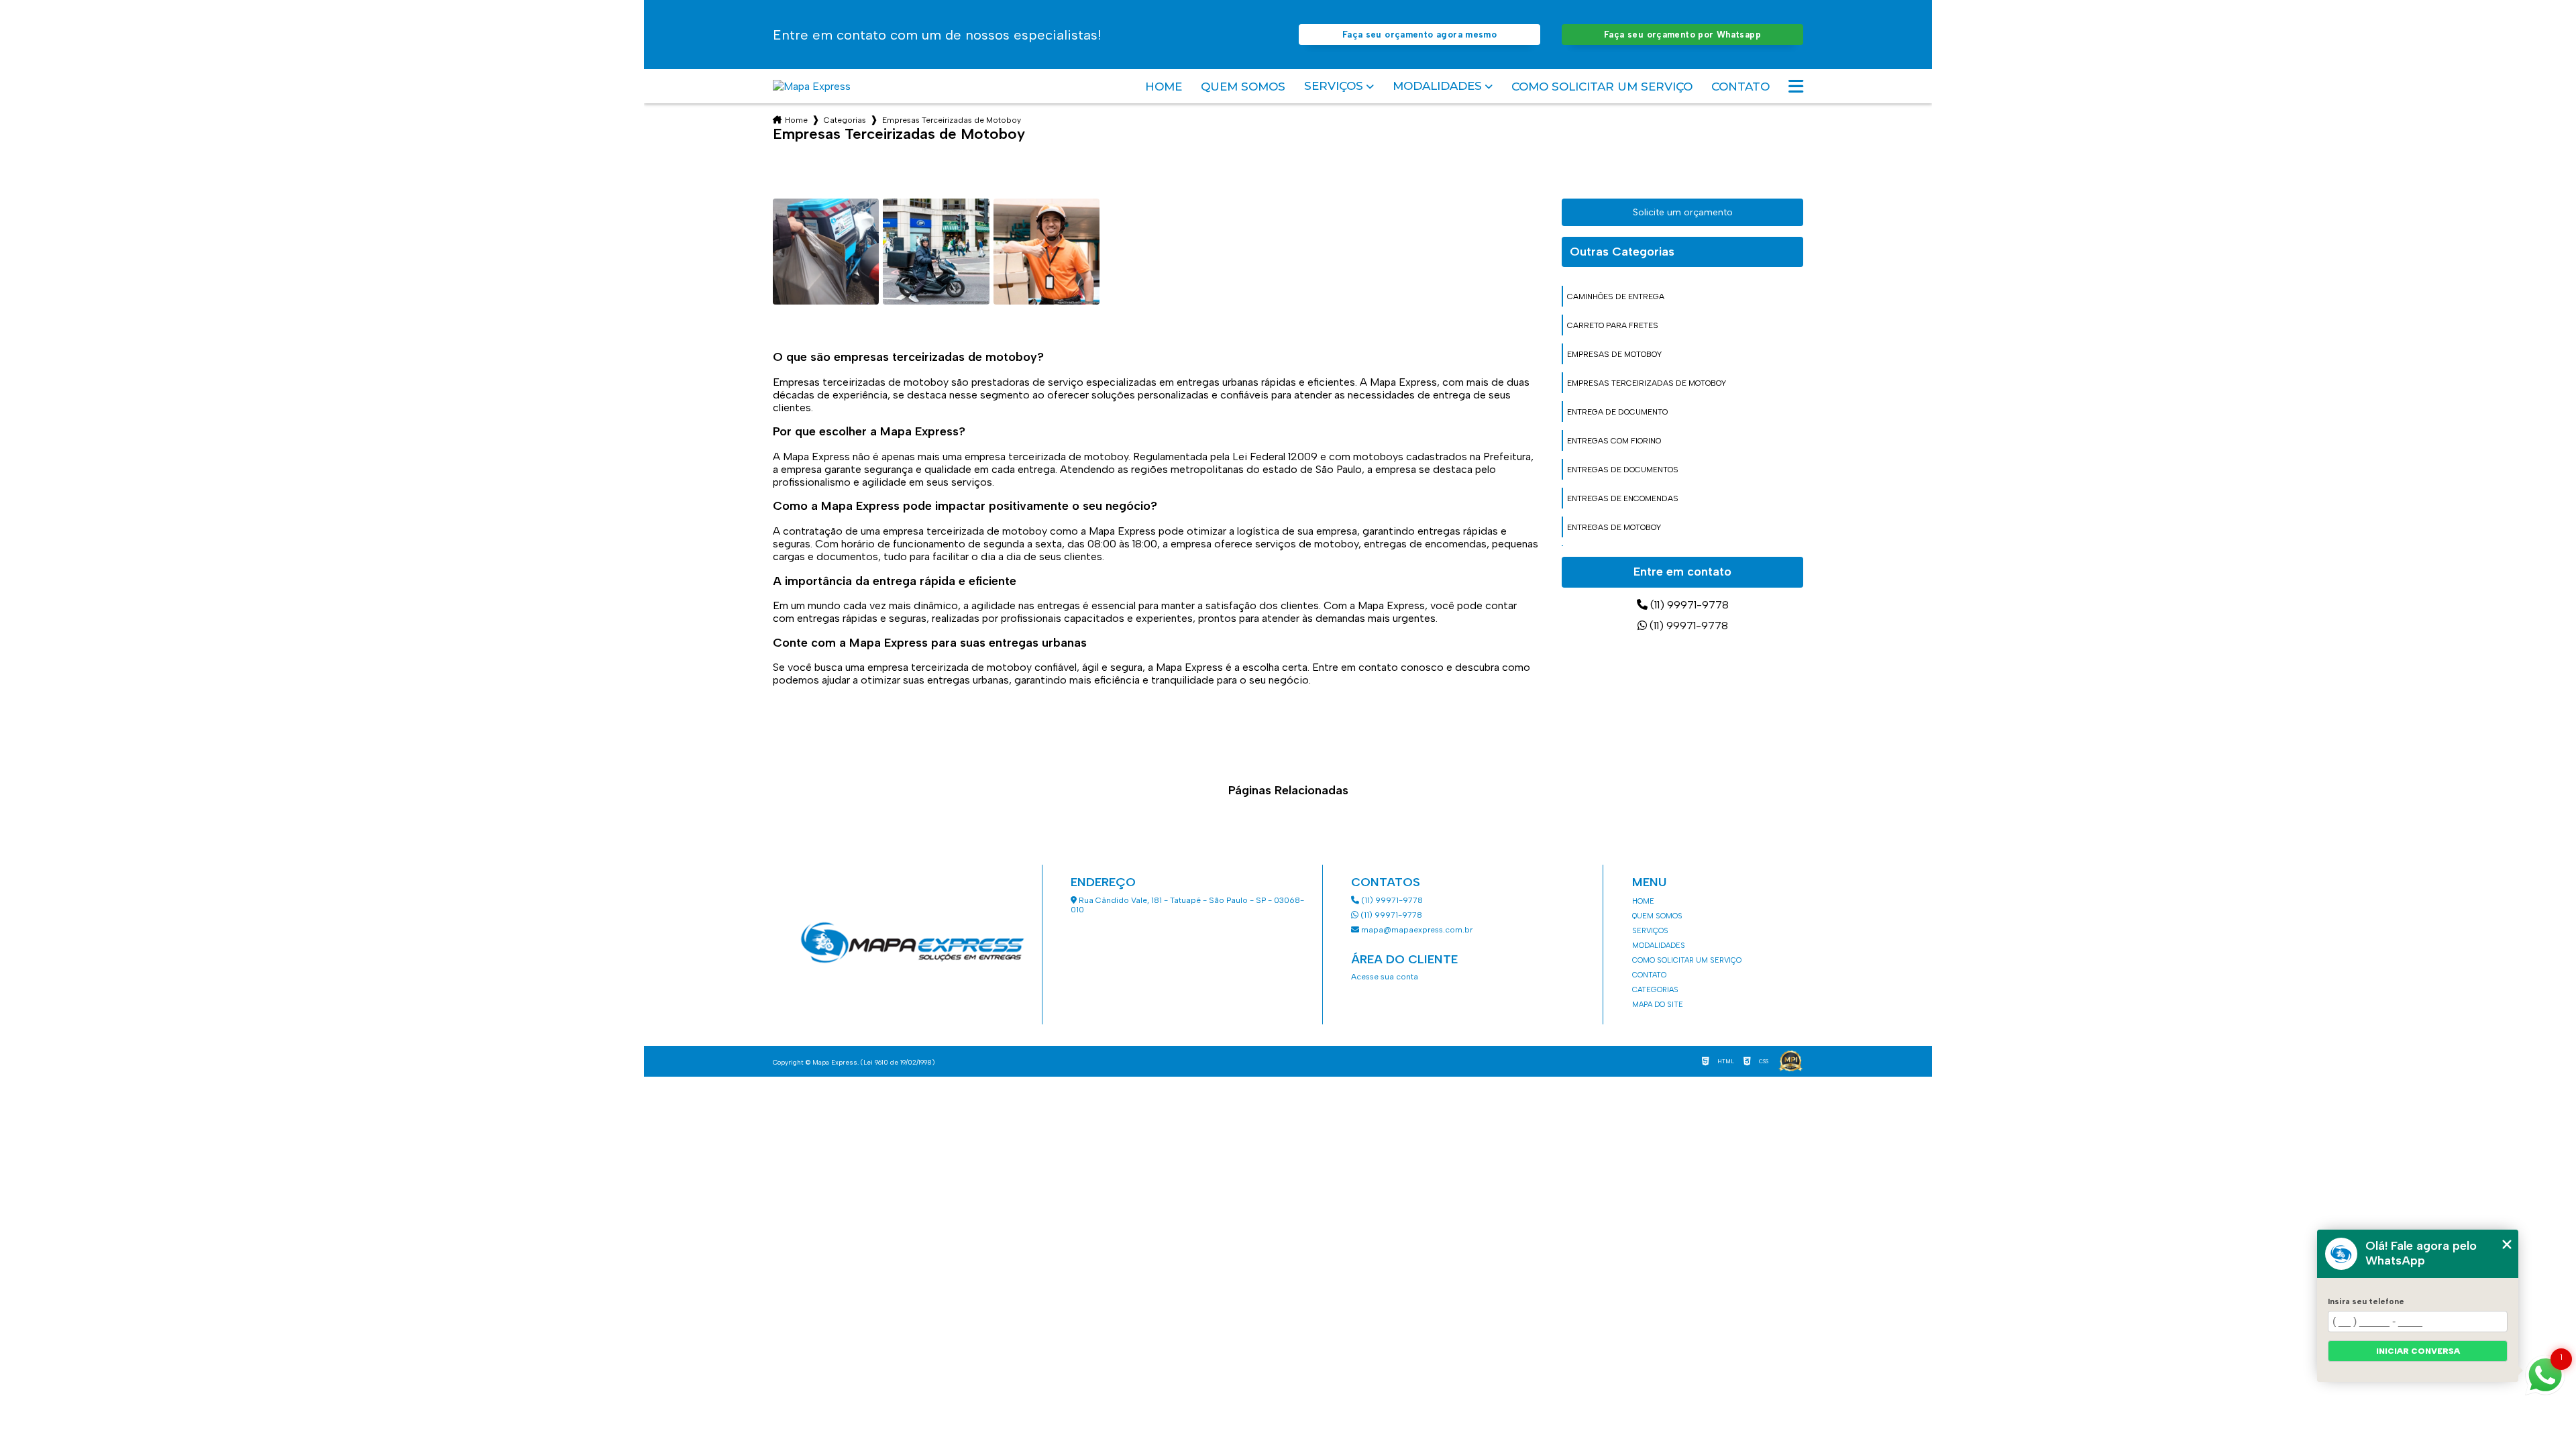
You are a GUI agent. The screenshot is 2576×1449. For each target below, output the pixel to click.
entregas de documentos (1623, 470)
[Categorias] (1796, 87)
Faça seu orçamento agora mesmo (1419, 35)
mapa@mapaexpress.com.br (1416, 930)
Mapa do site (1658, 1005)
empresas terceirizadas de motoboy (1647, 383)
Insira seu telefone (2366, 1301)
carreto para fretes (1613, 325)
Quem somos (1243, 87)
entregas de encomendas (1623, 498)
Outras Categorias (1622, 252)
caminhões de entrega (1616, 297)
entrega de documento (1617, 412)
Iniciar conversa (2418, 1351)
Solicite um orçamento (1683, 212)
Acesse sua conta (1385, 977)
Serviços (1334, 86)
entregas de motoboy (1614, 527)
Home (1164, 87)
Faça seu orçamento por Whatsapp (1682, 35)
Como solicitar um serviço (1602, 87)
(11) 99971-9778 (1688, 605)
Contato (1740, 87)
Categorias (845, 120)
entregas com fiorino (1614, 441)
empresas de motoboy (1614, 354)
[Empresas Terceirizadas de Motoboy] (826, 252)
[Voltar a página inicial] (812, 86)
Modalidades (1437, 86)
